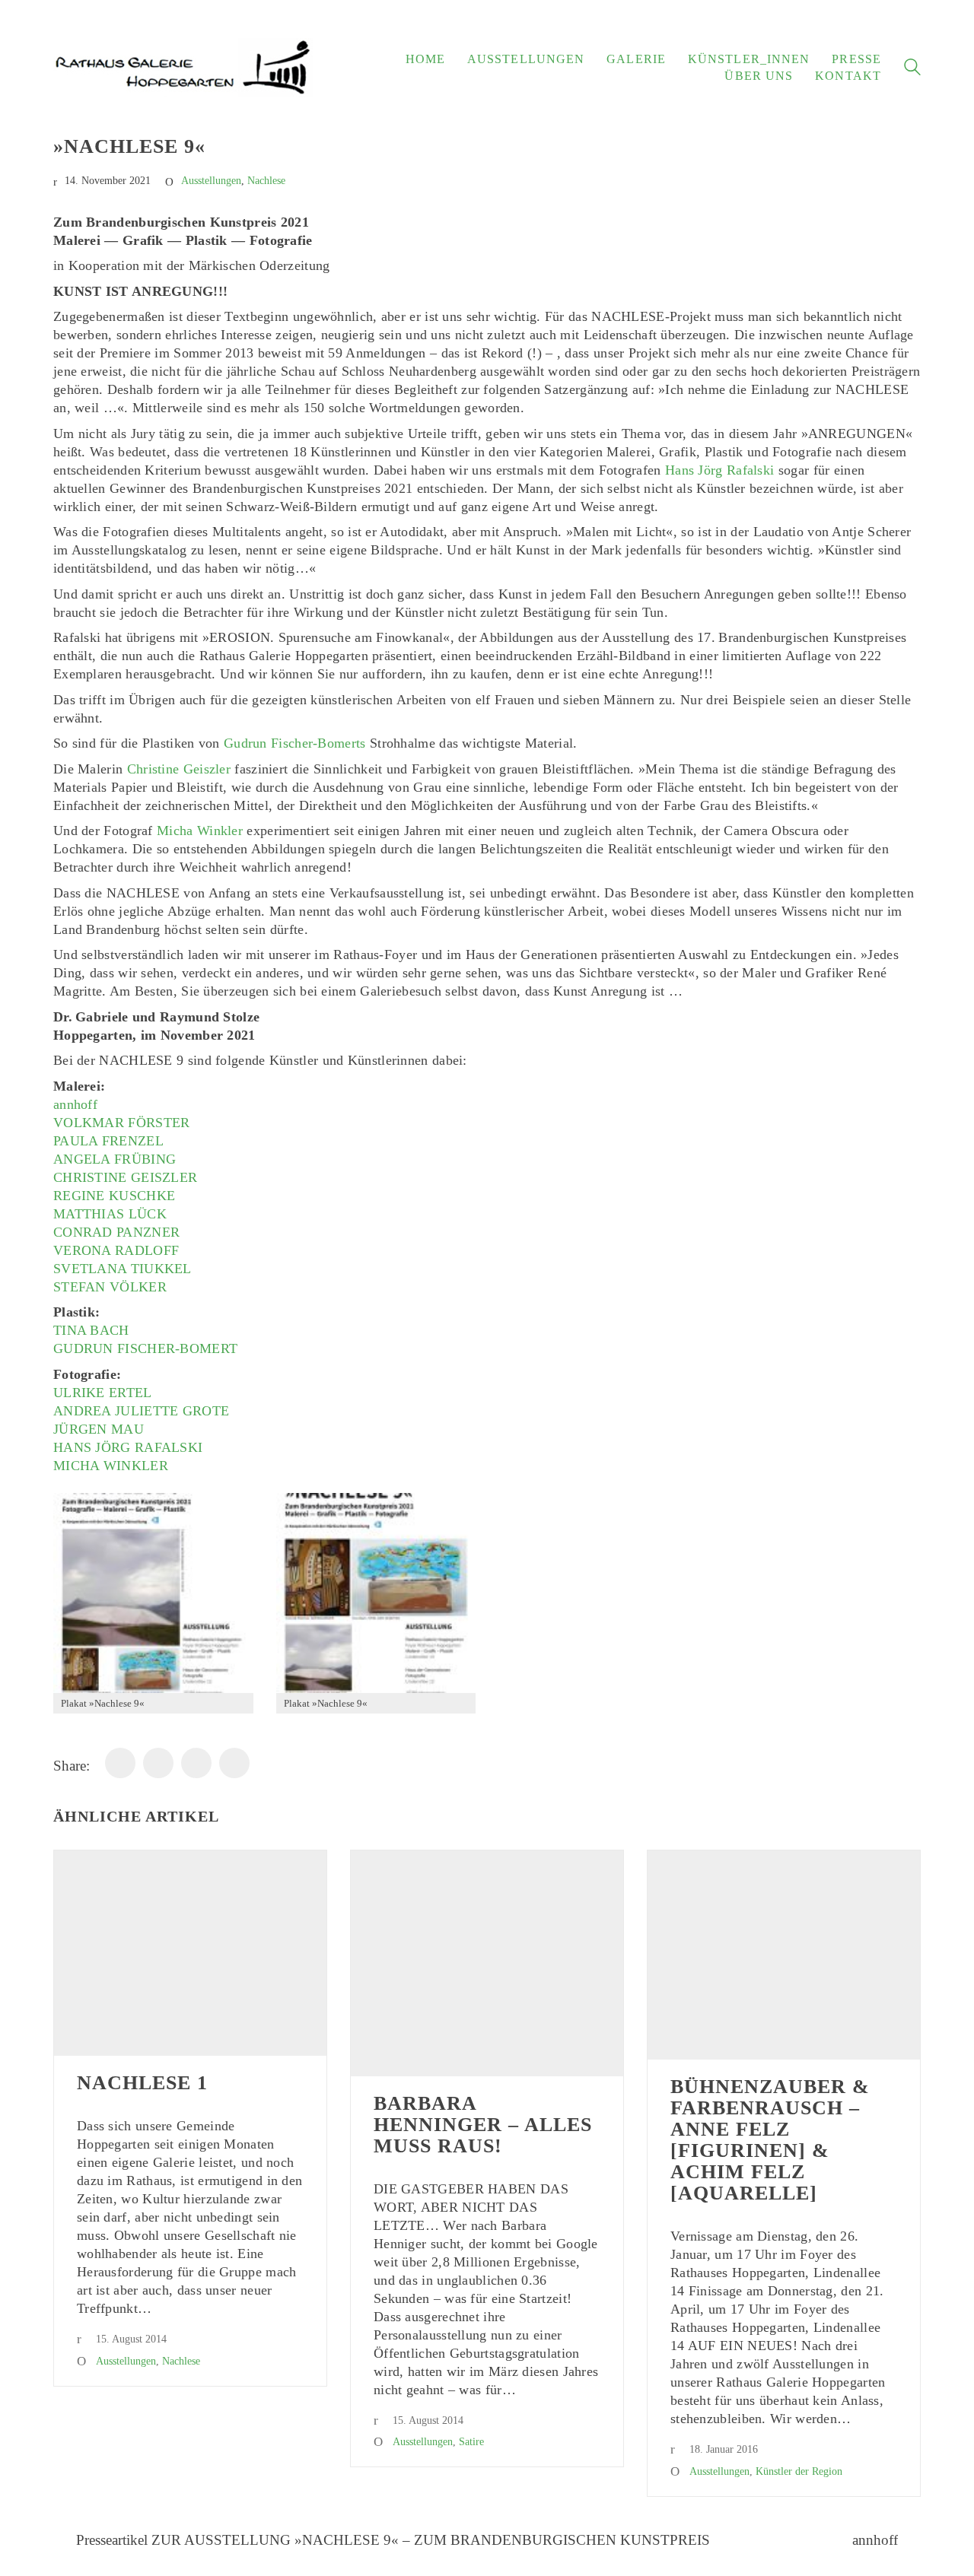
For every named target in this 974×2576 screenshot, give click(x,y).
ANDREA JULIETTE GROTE (141, 1411)
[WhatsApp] (158, 1763)
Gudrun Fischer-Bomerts (295, 743)
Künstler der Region (799, 2471)
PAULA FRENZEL (108, 1141)
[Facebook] (120, 1763)
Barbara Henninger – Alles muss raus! (483, 2125)
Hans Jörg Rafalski (719, 470)
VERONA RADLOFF (116, 1250)
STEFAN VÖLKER (110, 1287)
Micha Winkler (200, 831)
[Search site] (912, 69)
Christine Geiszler (179, 769)
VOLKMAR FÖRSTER (122, 1123)
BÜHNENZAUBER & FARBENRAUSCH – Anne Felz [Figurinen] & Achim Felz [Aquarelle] (770, 2140)
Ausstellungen (211, 181)
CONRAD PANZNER (116, 1232)
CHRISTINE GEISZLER (125, 1177)
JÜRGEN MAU (99, 1429)
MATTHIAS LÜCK (110, 1214)
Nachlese (266, 181)
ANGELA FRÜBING (115, 1159)
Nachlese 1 (142, 2083)
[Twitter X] (234, 1763)
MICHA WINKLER (111, 1466)
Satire (471, 2442)
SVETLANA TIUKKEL (123, 1269)
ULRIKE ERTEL (103, 1393)
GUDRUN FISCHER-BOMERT (145, 1348)
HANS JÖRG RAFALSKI (128, 1447)
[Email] (196, 1763)
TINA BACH (91, 1330)
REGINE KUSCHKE (114, 1196)
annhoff (75, 1104)
